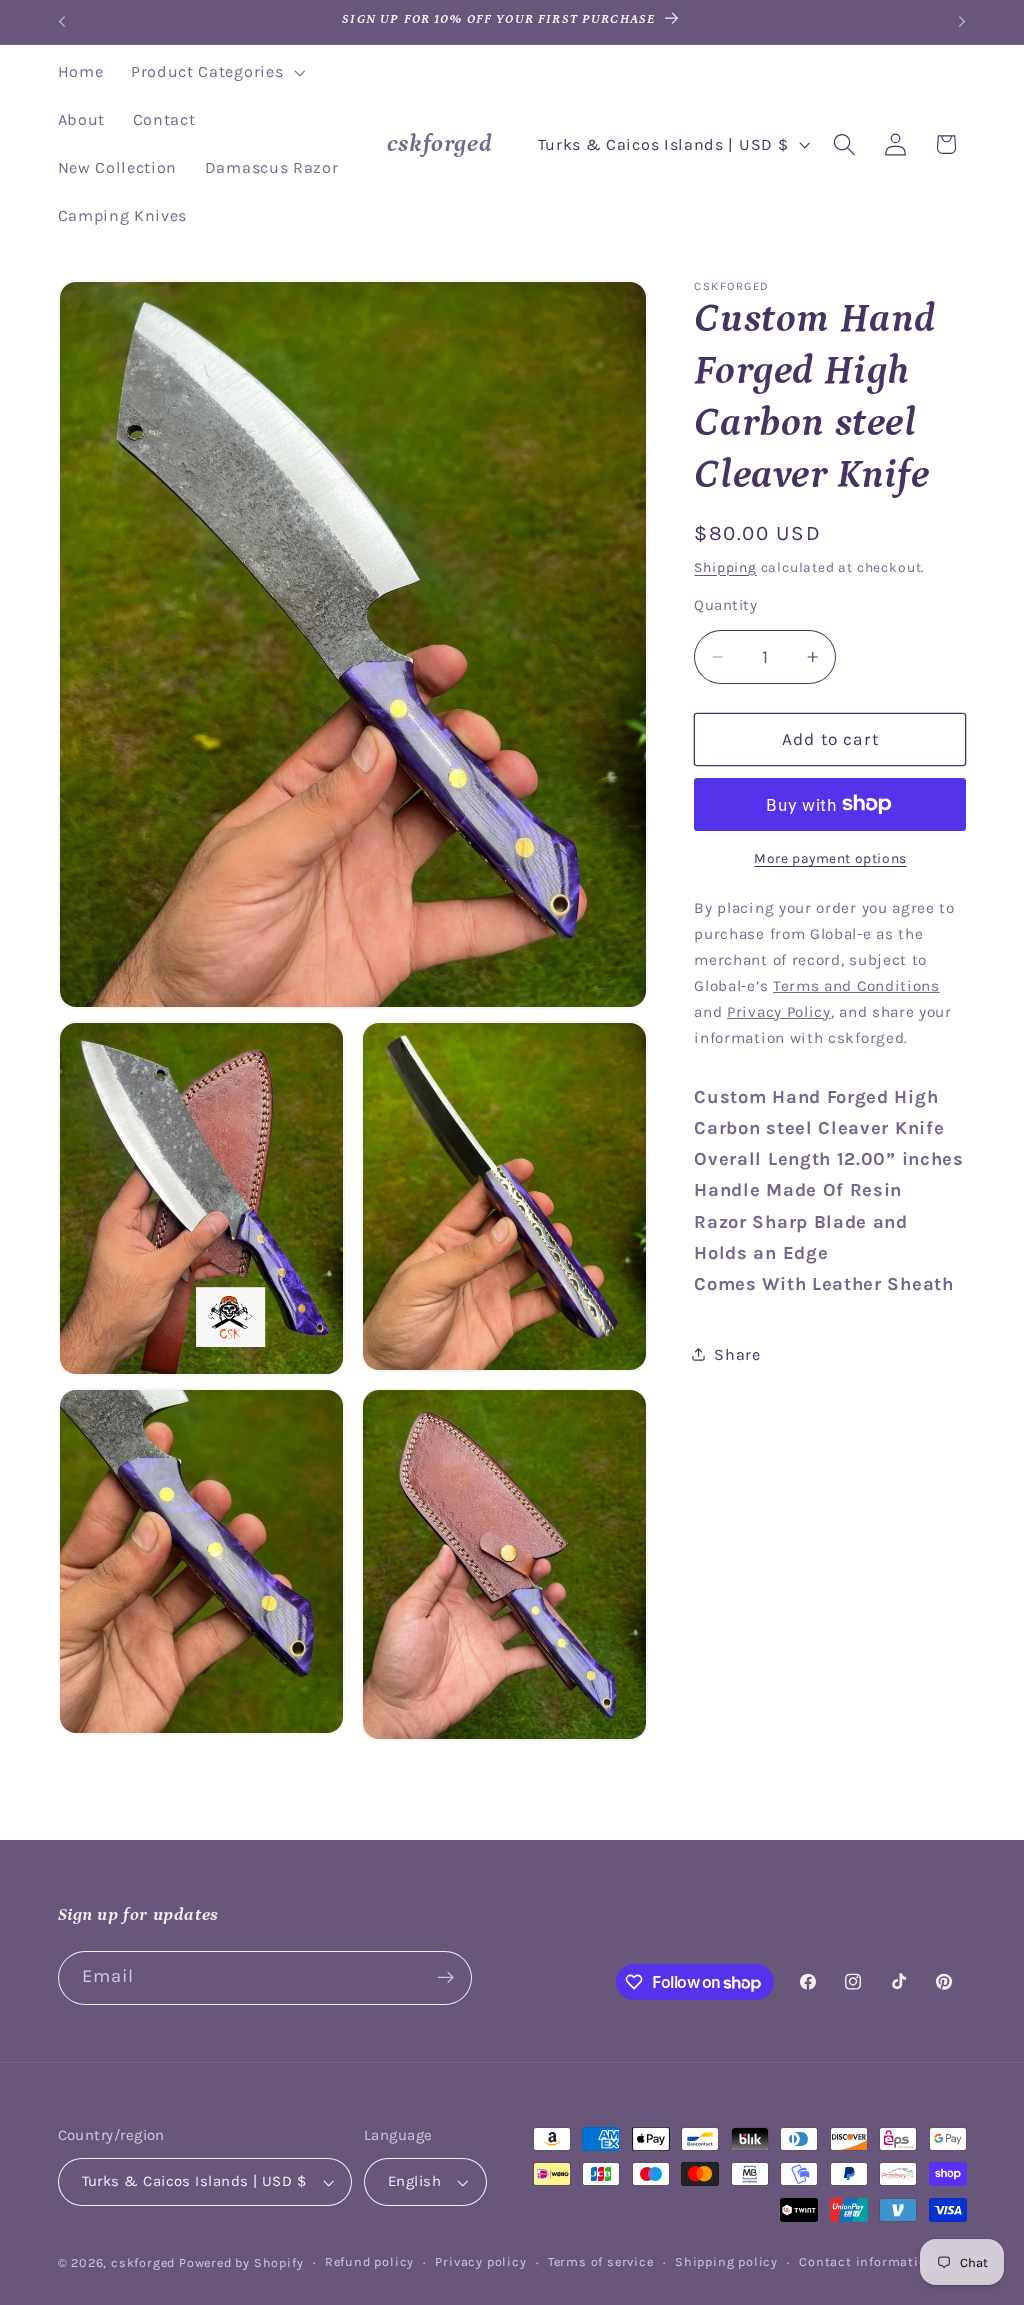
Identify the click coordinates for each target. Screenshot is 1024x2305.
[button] (215, 73)
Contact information (867, 2261)
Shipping (725, 567)
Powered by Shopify (241, 2262)
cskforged (143, 2262)
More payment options (830, 858)
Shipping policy (726, 2261)
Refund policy (369, 2261)
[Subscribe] (445, 1978)
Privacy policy (480, 2261)
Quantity (725, 605)
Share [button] (737, 1354)
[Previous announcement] (62, 22)
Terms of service (601, 2261)
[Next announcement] (962, 22)
